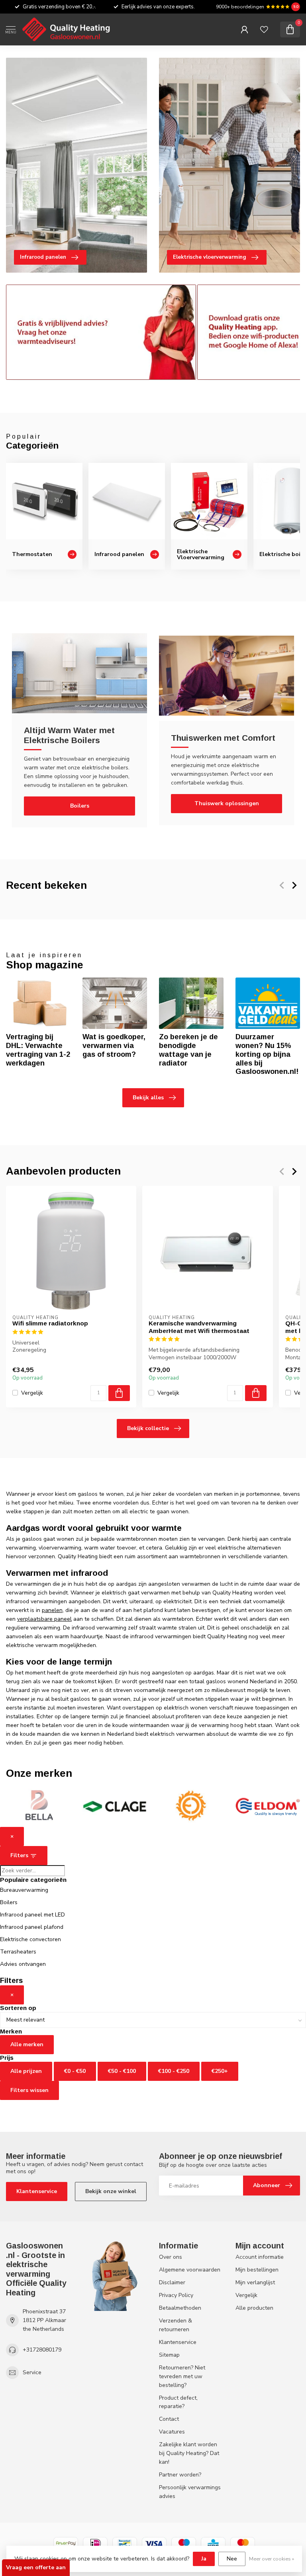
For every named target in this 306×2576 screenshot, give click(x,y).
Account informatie (260, 2257)
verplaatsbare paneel (44, 1619)
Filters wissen (29, 2090)
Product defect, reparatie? (178, 2402)
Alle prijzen (26, 2071)
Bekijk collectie (148, 1428)
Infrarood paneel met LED (32, 1915)
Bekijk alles (148, 1098)
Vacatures (172, 2432)
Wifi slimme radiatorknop (50, 1323)
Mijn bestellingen (257, 2270)
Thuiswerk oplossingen (227, 803)
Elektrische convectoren (30, 1939)
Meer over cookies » (272, 2559)
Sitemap (169, 2355)
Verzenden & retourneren (176, 2325)
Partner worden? (180, 2475)
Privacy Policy (176, 2295)
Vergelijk (32, 1392)
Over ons (171, 2257)
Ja (204, 2559)
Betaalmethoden (180, 2308)
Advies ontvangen (23, 1964)
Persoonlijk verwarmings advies (190, 2492)
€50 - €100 (122, 2071)
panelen (52, 1610)
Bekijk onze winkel (111, 2191)
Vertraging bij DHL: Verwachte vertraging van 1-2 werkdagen (38, 1050)
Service (32, 2372)
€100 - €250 (174, 2071)
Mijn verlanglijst (255, 2282)
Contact (169, 2419)
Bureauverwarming (24, 1890)
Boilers (80, 806)
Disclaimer (172, 2282)
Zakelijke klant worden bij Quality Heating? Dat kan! (189, 2453)
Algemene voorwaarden (190, 2270)
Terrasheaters (18, 1952)
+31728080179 (42, 2350)
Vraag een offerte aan (36, 2567)
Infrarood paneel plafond (32, 1927)
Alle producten (254, 2308)
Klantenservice (37, 2191)
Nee (232, 2559)
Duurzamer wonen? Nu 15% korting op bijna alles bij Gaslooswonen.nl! (267, 1054)
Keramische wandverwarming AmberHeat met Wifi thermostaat (199, 1327)
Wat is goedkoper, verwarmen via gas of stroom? (114, 1046)
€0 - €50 (75, 2071)
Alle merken (27, 2044)
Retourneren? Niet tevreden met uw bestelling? (182, 2376)
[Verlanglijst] (264, 29)
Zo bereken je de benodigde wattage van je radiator (188, 1050)
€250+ (220, 2071)
